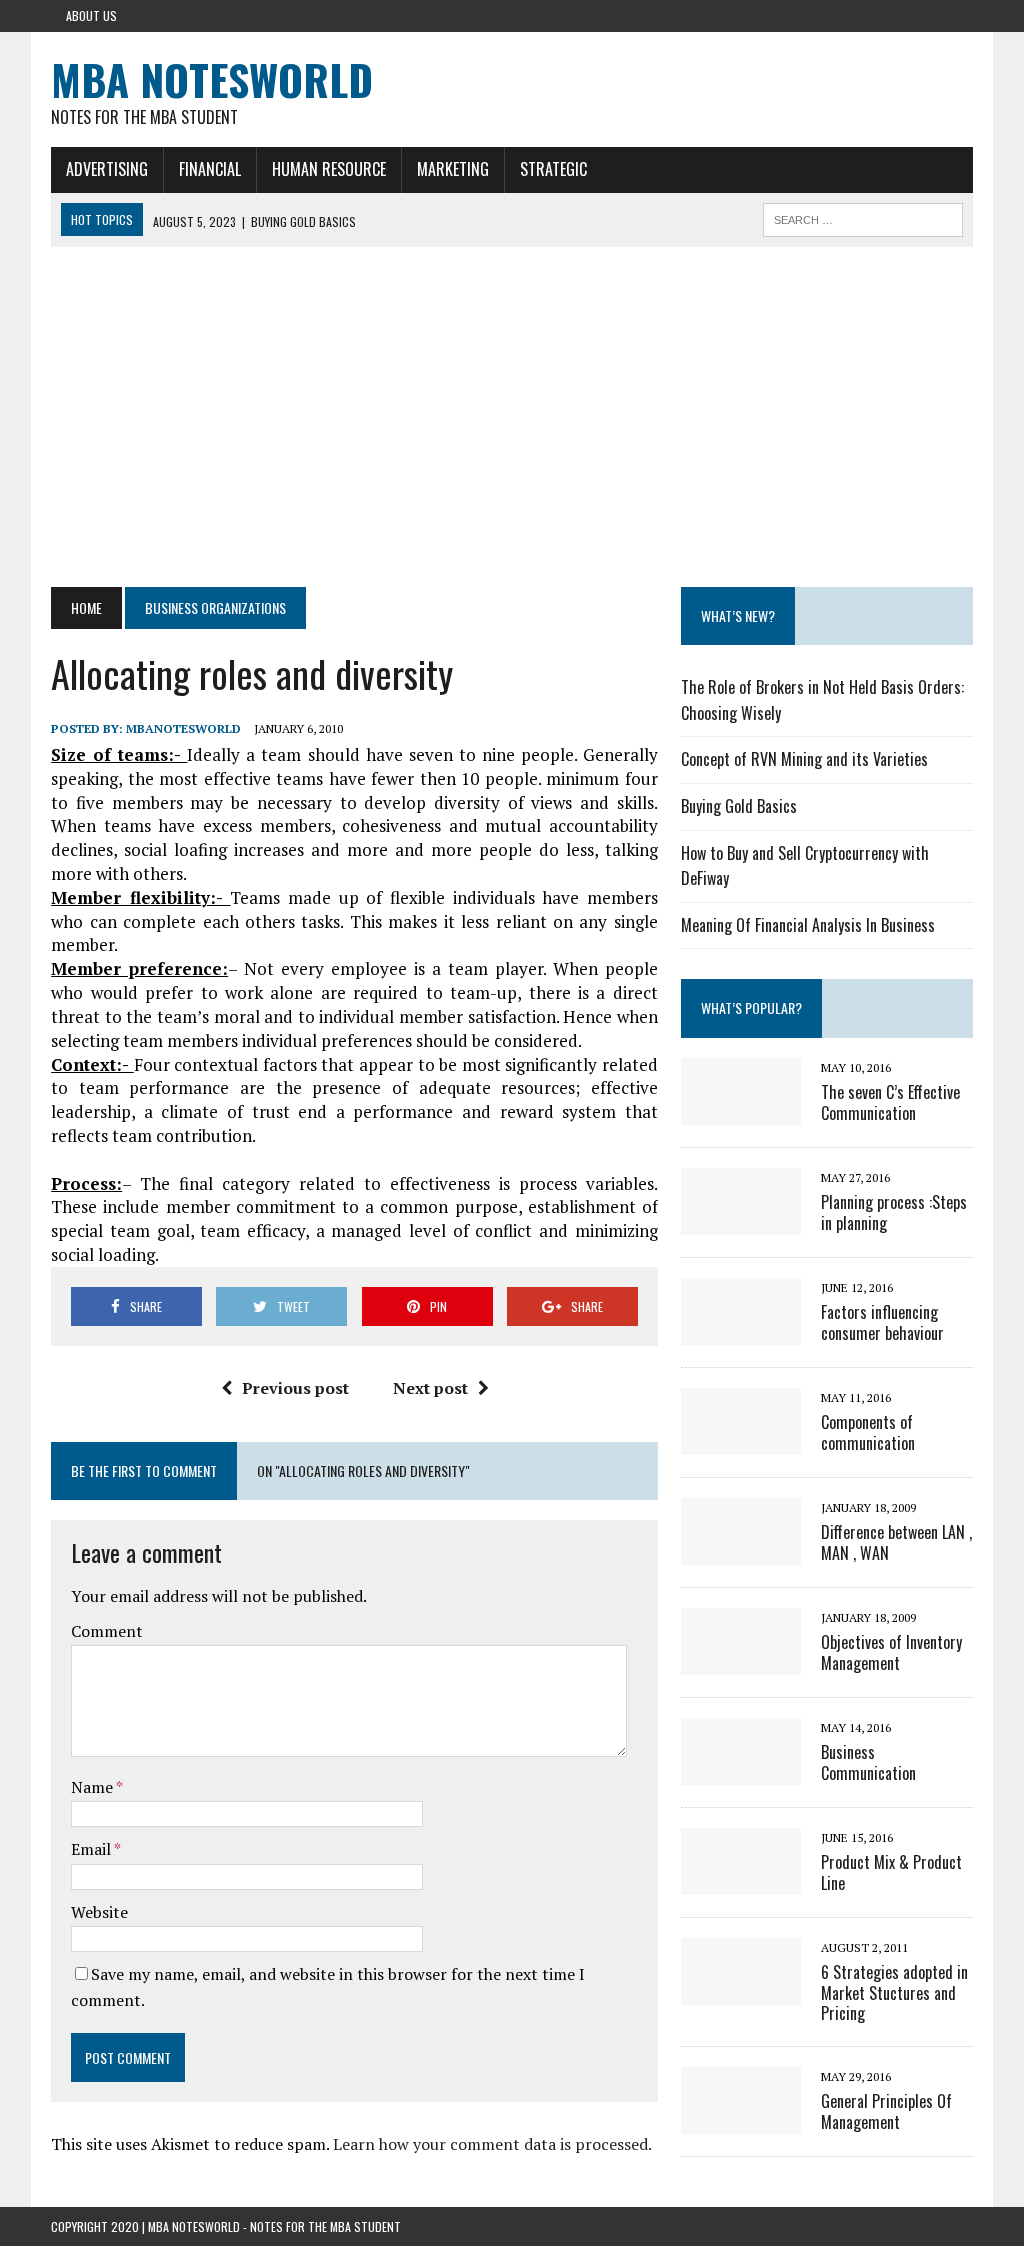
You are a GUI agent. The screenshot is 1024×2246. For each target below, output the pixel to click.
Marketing (453, 169)
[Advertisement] (512, 417)
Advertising (107, 169)
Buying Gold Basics (739, 806)
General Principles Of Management (886, 2111)
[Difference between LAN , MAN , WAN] (741, 1551)
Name (93, 1787)
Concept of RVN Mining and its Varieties (804, 759)
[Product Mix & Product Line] (741, 1881)
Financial (210, 169)
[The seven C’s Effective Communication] (741, 1111)
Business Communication (868, 1762)
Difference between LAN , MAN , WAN (896, 1542)
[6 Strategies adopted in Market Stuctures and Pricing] (741, 1991)
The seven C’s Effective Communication (890, 1102)
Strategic (553, 169)
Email (92, 1849)
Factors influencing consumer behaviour (882, 1322)
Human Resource (329, 169)
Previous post (295, 1388)
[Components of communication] (741, 1441)
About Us (91, 15)
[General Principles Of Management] (741, 2121)
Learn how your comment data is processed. (492, 2144)
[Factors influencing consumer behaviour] (741, 1331)
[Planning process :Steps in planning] (741, 1221)
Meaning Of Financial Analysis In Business (808, 925)
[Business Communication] (741, 1771)
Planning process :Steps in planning (894, 1212)
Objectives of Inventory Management (891, 1652)
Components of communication (868, 1432)
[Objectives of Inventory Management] (741, 1661)
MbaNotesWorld (183, 728)
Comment (107, 1631)
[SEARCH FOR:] (863, 217)
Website (99, 1912)
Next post (430, 1388)
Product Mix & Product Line (891, 1872)
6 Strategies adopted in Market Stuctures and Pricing (894, 1993)
